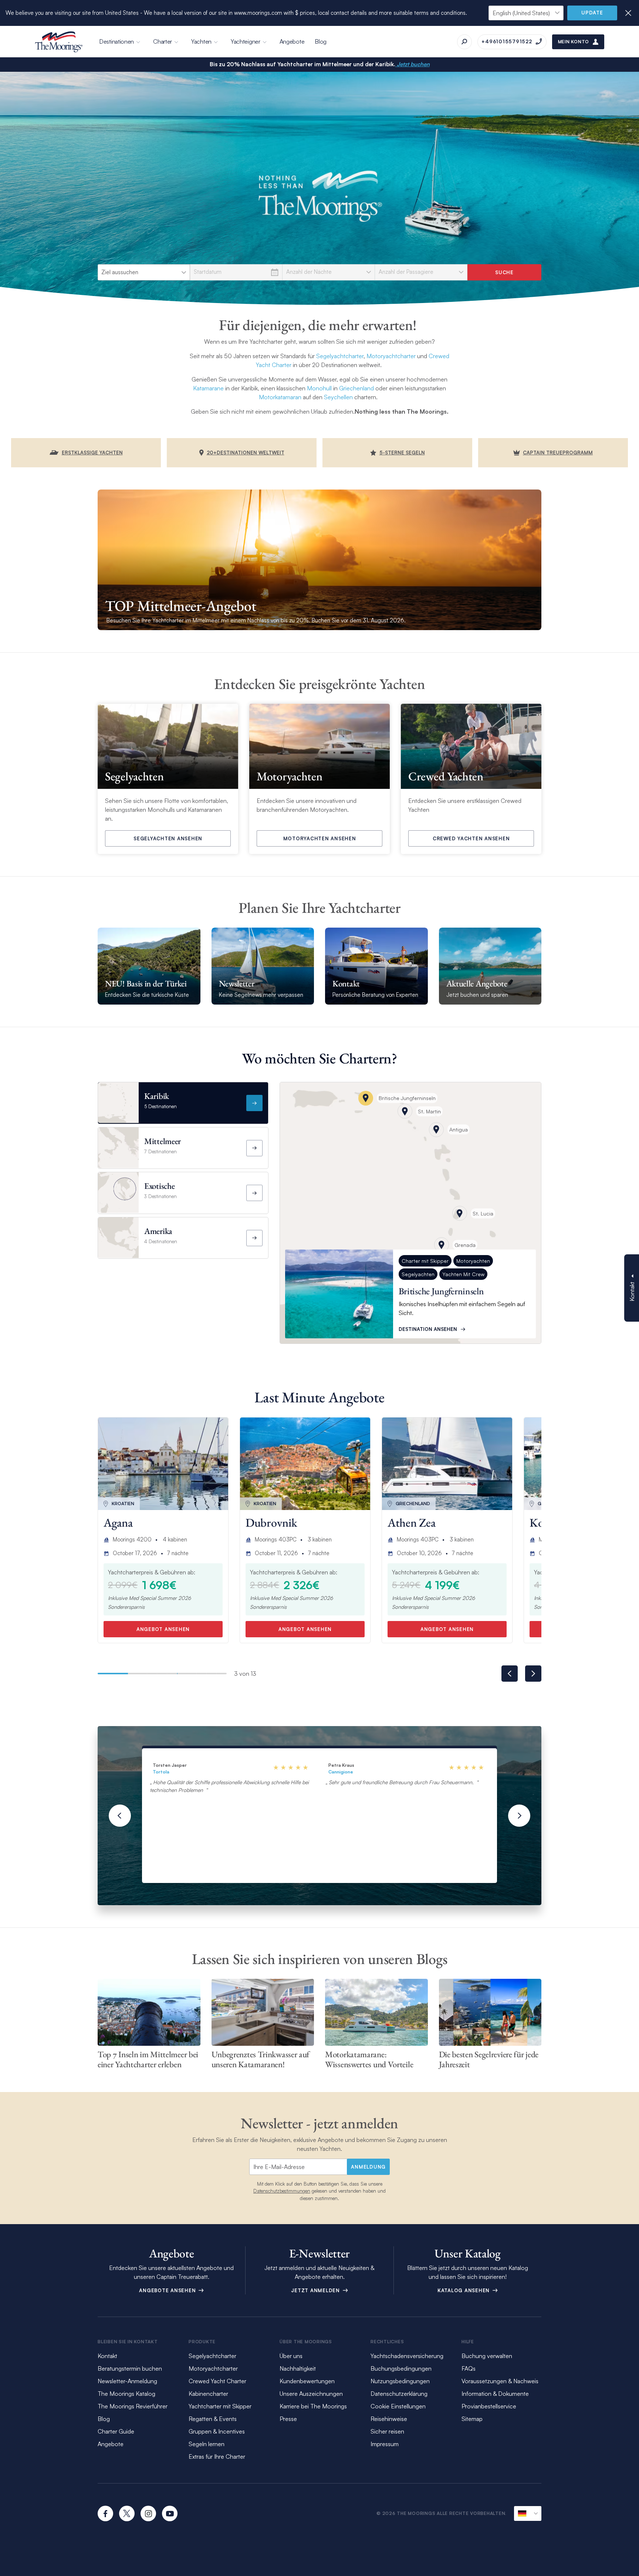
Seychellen (338, 397)
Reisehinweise (389, 2419)
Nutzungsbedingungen (400, 2381)
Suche (504, 272)
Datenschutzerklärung (399, 2394)
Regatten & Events (213, 2419)
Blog (321, 41)
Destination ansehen (428, 1329)
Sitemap (472, 2419)
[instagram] (148, 2513)
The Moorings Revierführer (133, 2406)
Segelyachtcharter (340, 356)
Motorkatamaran (280, 397)
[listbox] (144, 272)
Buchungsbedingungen (401, 2368)
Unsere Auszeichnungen (311, 2394)
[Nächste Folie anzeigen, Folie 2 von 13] (533, 1674)
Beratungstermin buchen (130, 2368)
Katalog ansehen (464, 2290)
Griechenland (356, 388)
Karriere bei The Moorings (313, 2406)
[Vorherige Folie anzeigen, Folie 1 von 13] (510, 1674)
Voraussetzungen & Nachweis (500, 2381)
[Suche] (464, 42)
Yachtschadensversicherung (407, 2356)
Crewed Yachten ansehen (471, 838)
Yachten (201, 41)
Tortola (161, 1772)
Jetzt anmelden (316, 2290)
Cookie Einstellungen (398, 2406)
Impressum (385, 2444)
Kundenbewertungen (307, 2381)
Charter (163, 41)
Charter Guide (116, 2431)
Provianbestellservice (489, 2406)
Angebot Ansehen (163, 1629)
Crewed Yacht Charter (217, 2381)
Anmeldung (368, 2167)
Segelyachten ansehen (168, 838)
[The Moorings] (59, 42)
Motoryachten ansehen (320, 838)
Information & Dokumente (495, 2394)
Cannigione (341, 1772)
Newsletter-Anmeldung (127, 2381)
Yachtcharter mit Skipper (220, 2406)
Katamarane (208, 388)
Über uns (291, 2356)
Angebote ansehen (168, 2290)
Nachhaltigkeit (298, 2368)
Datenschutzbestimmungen (282, 2191)
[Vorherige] (120, 1816)
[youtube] (170, 2513)
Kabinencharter (208, 2394)
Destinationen (116, 41)
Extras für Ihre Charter (217, 2456)
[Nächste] (519, 1816)
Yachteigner (246, 41)
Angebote (292, 41)
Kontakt (107, 2356)
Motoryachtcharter (391, 356)
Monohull (319, 388)
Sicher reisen (387, 2431)
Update (592, 13)
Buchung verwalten (487, 2356)
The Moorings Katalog (126, 2394)
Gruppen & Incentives (217, 2431)
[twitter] (127, 2513)
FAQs (469, 2368)
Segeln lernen (207, 2444)
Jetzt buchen (413, 64)
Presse (288, 2419)
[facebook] (105, 2513)
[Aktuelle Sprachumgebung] (528, 2513)
